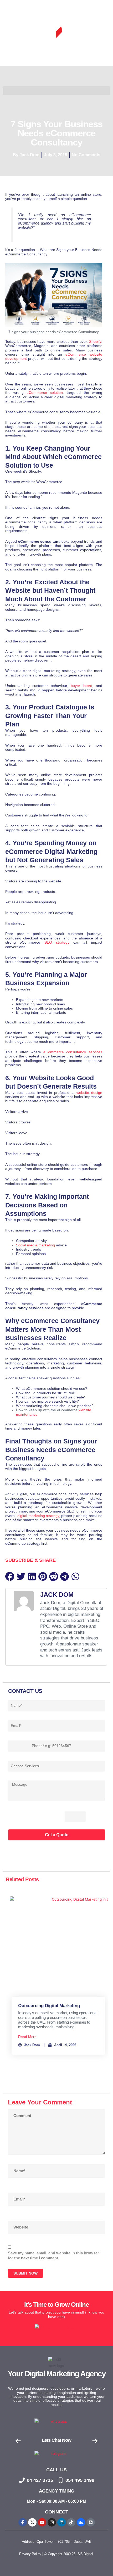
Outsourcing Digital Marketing (49, 2006)
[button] (10, 1576)
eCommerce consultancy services (73, 1052)
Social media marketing (35, 1245)
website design (89, 1093)
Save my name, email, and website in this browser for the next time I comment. (53, 2256)
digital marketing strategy (38, 1516)
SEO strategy (57, 942)
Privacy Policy (30, 2554)
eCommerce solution (45, 393)
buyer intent (81, 686)
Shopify (95, 342)
